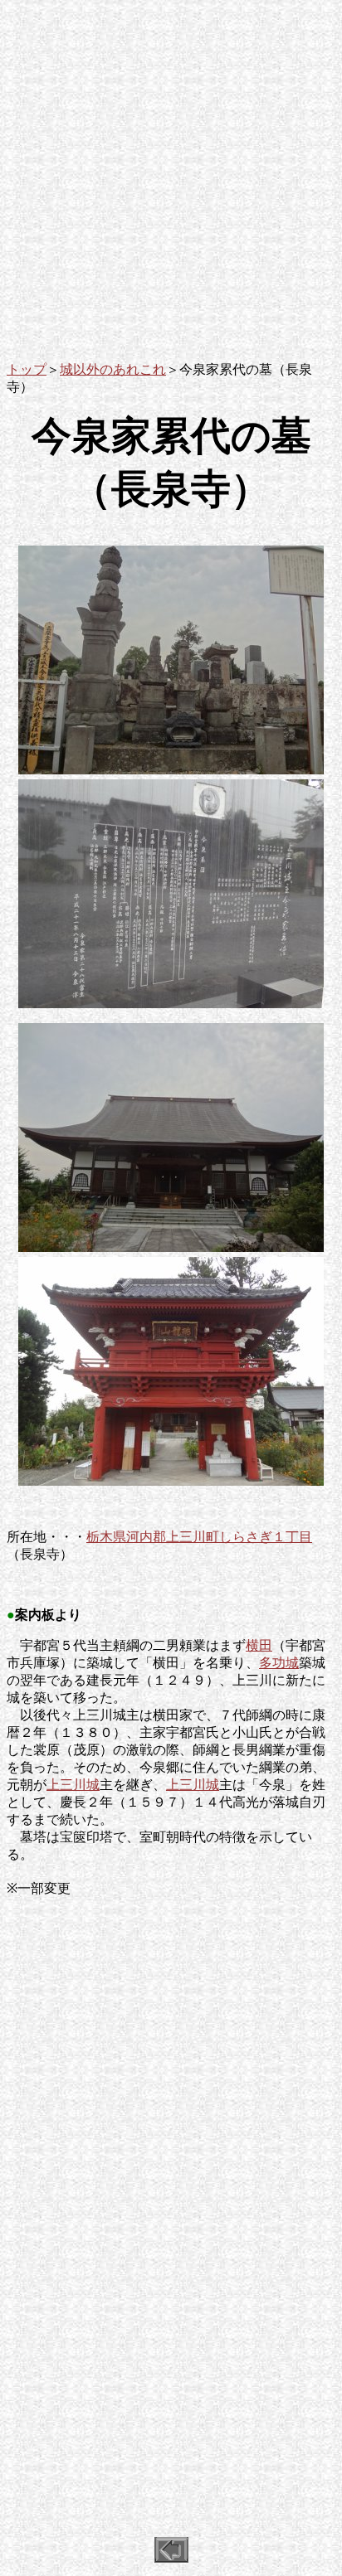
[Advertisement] (171, 177)
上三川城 (73, 1785)
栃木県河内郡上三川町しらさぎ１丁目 (199, 1537)
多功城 (279, 1663)
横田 (259, 1645)
